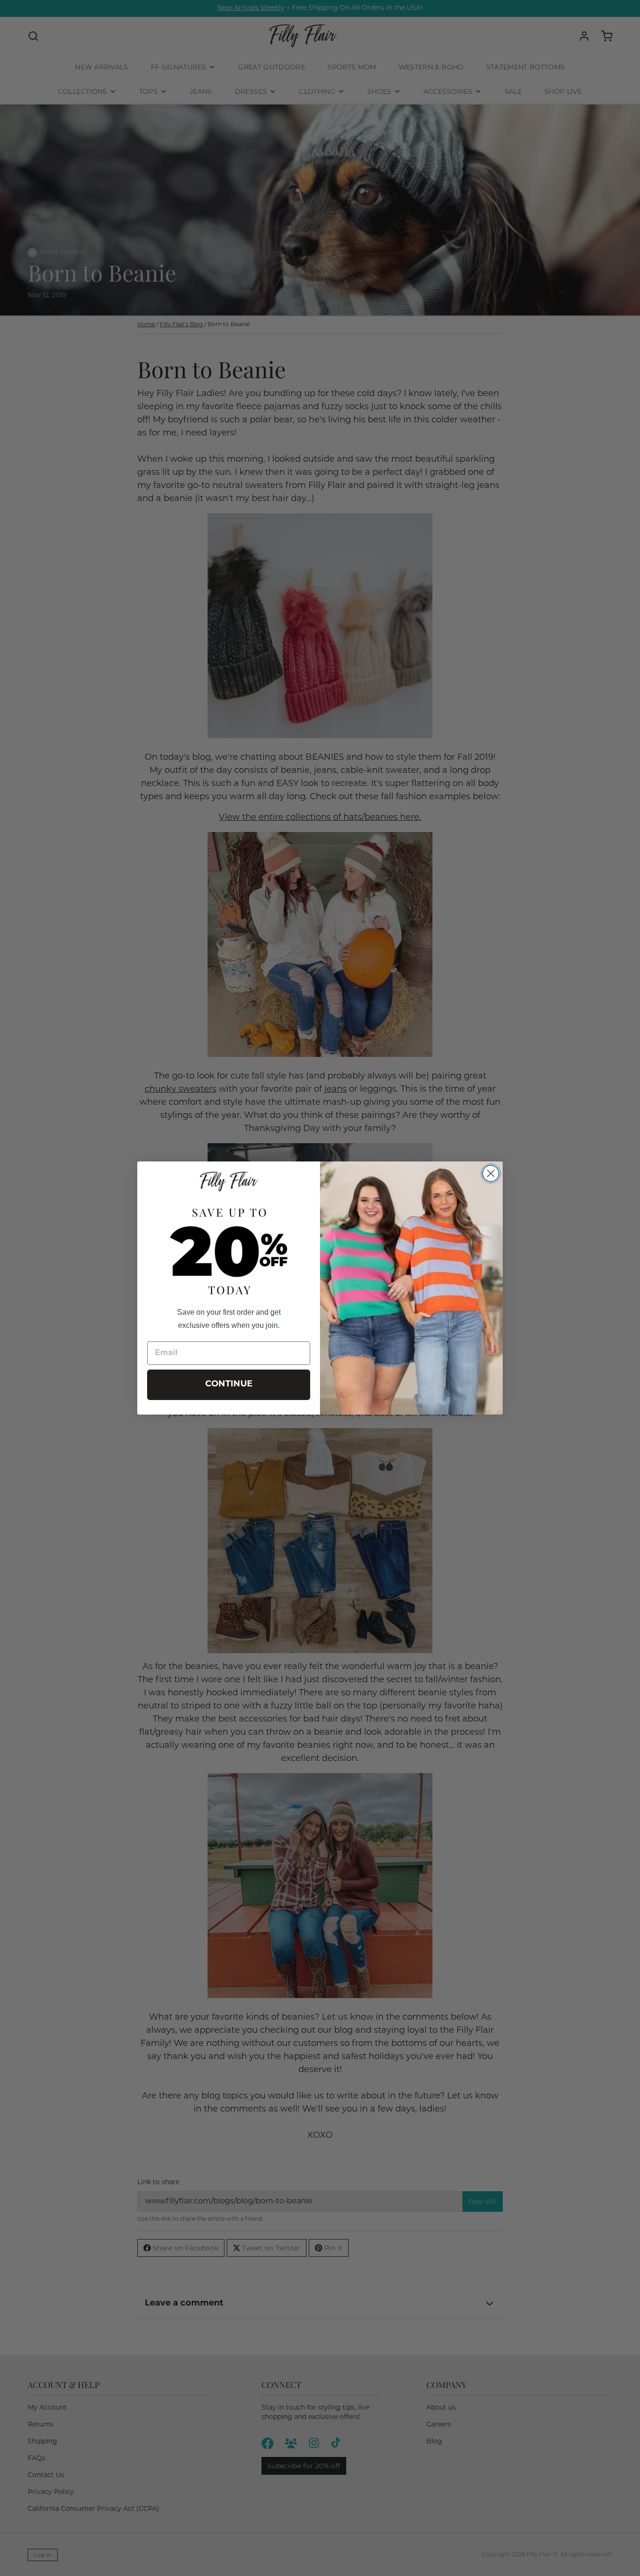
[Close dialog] (491, 1173)
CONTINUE (229, 1385)
